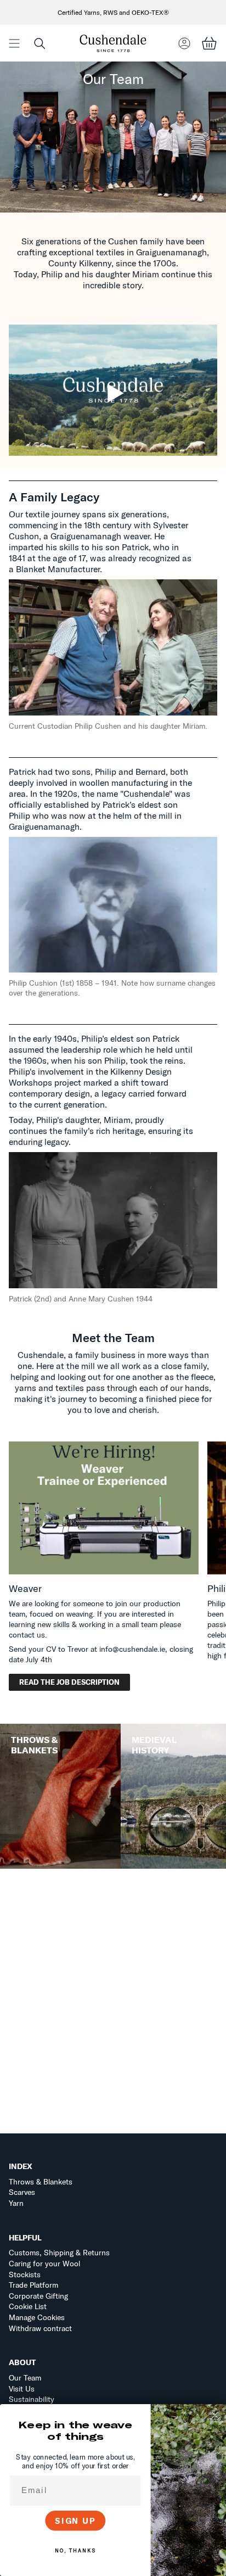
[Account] (184, 43)
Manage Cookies (37, 2317)
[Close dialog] (215, 2415)
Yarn (16, 2203)
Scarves (22, 2192)
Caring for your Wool (44, 2264)
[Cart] (209, 43)
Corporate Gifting (38, 2296)
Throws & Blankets (41, 2182)
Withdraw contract (40, 2328)
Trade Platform (33, 2285)
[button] (39, 43)
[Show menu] (14, 43)
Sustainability (32, 2399)
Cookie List (28, 2306)
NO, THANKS (75, 2551)
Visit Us (22, 2389)
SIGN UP (75, 2521)
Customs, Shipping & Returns (59, 2253)
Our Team (25, 2378)
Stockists (25, 2275)
